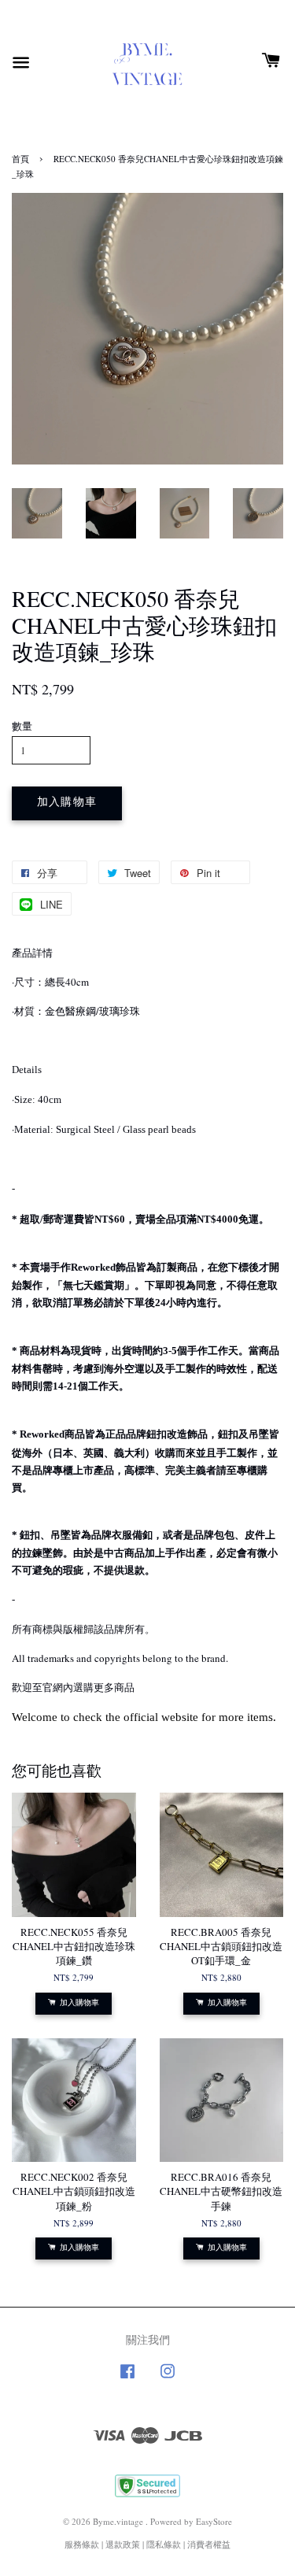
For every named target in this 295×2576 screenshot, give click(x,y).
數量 (22, 726)
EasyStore (214, 2521)
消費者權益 (209, 2544)
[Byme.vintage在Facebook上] (127, 2379)
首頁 (20, 159)
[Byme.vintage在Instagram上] (168, 2379)
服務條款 (82, 2544)
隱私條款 (164, 2544)
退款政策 (123, 2544)
